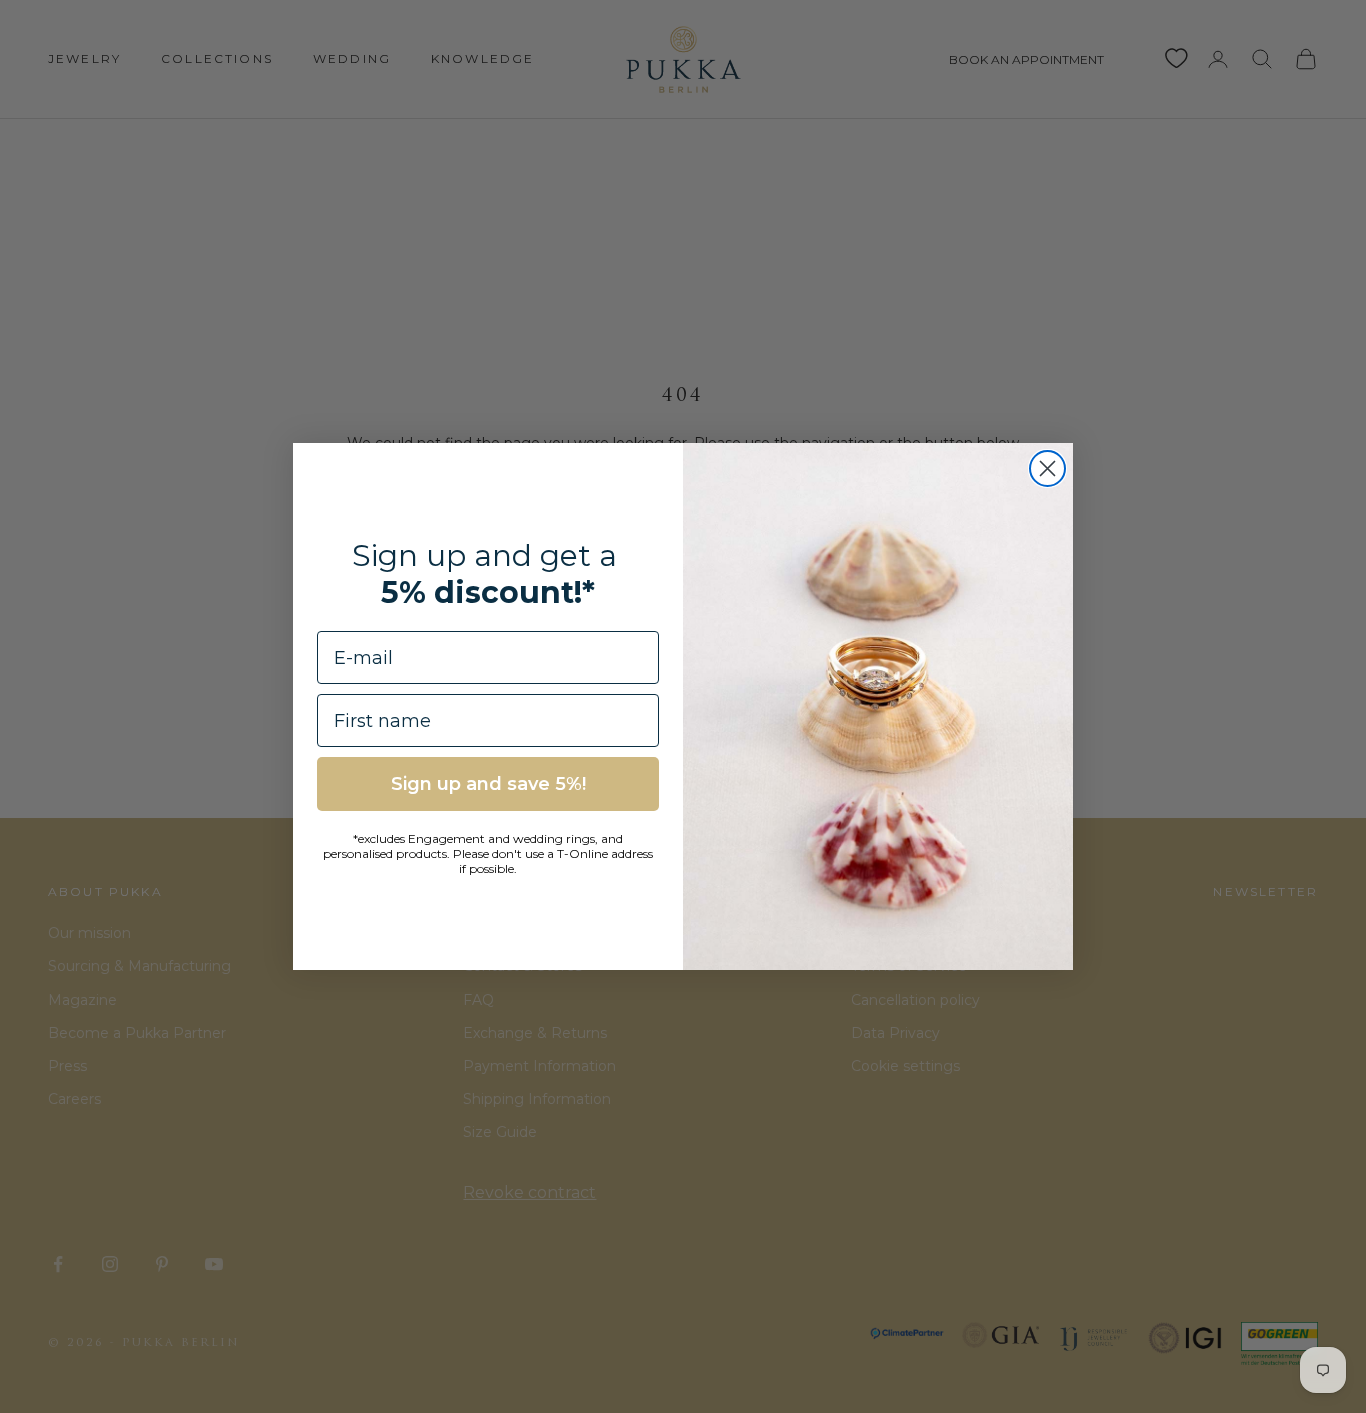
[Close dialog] (1047, 468)
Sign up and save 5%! (488, 784)
